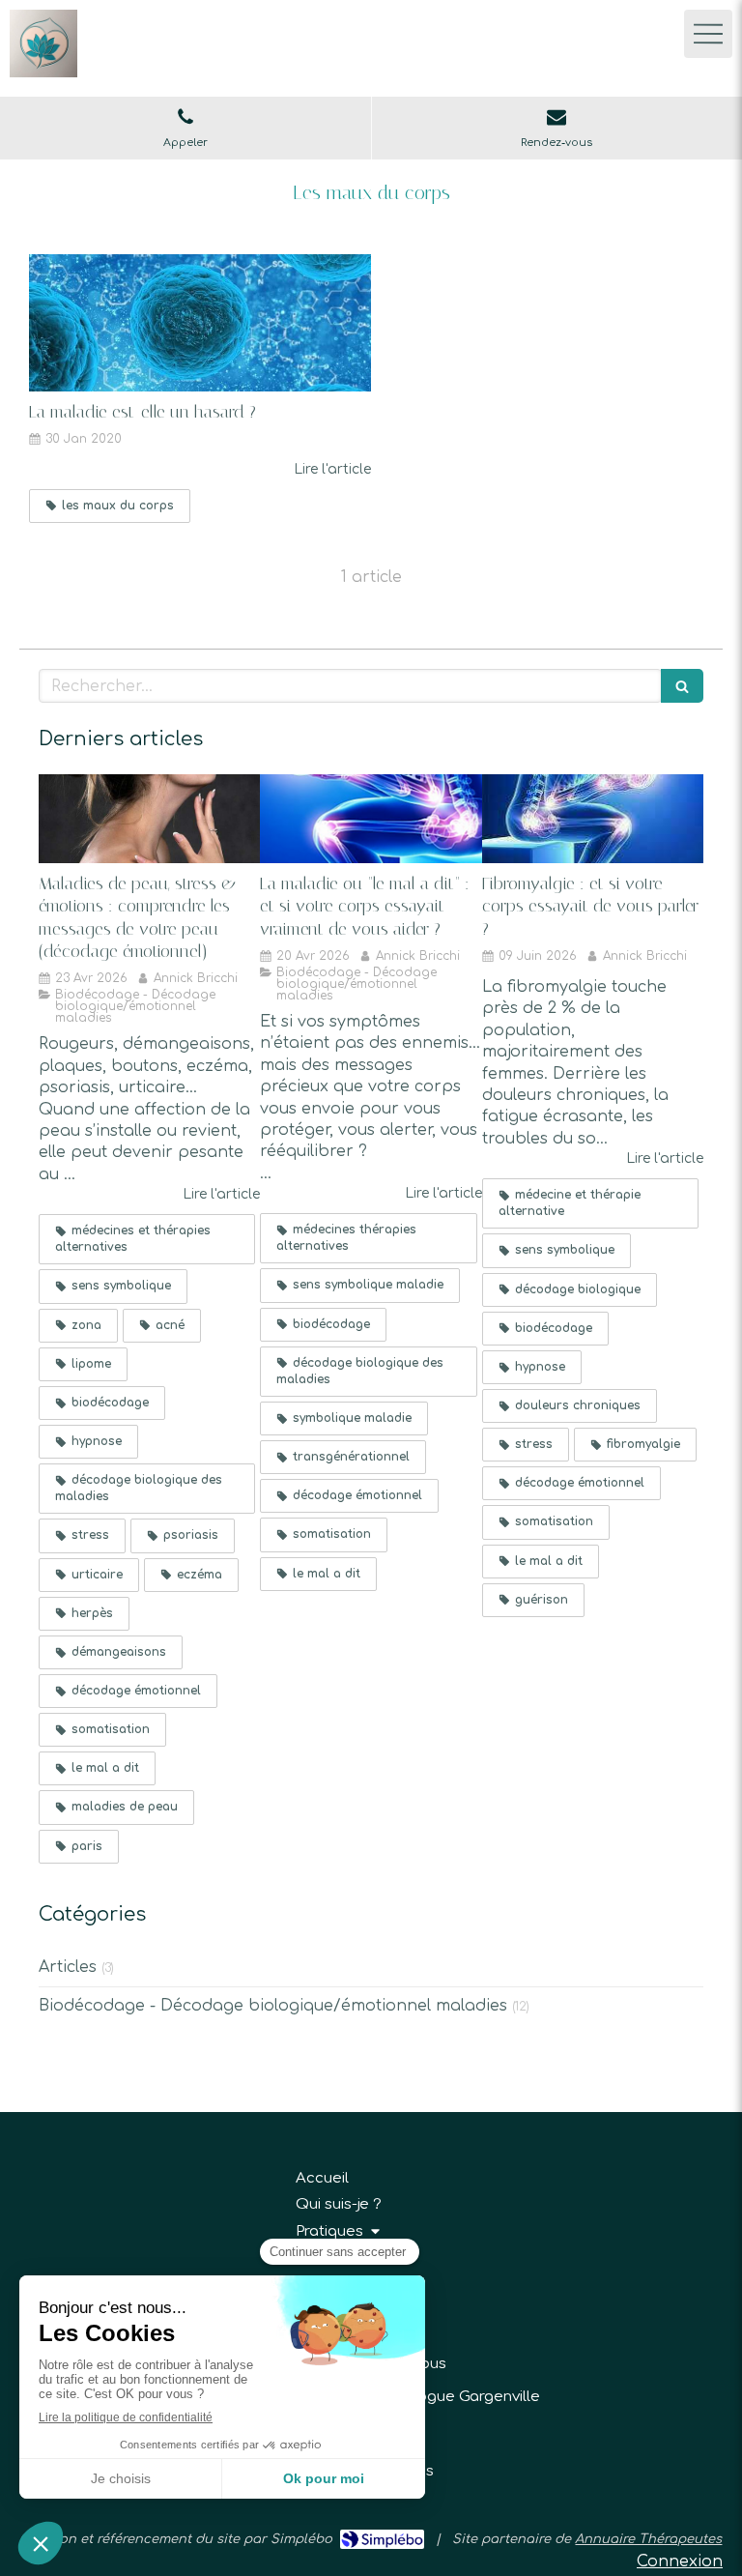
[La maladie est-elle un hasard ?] (200, 323)
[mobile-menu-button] (708, 34)
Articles (68, 1967)
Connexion (680, 2562)
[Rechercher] (682, 686)
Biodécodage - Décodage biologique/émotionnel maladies (273, 2006)
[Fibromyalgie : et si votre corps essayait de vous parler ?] (593, 819)
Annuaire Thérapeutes (648, 2539)
